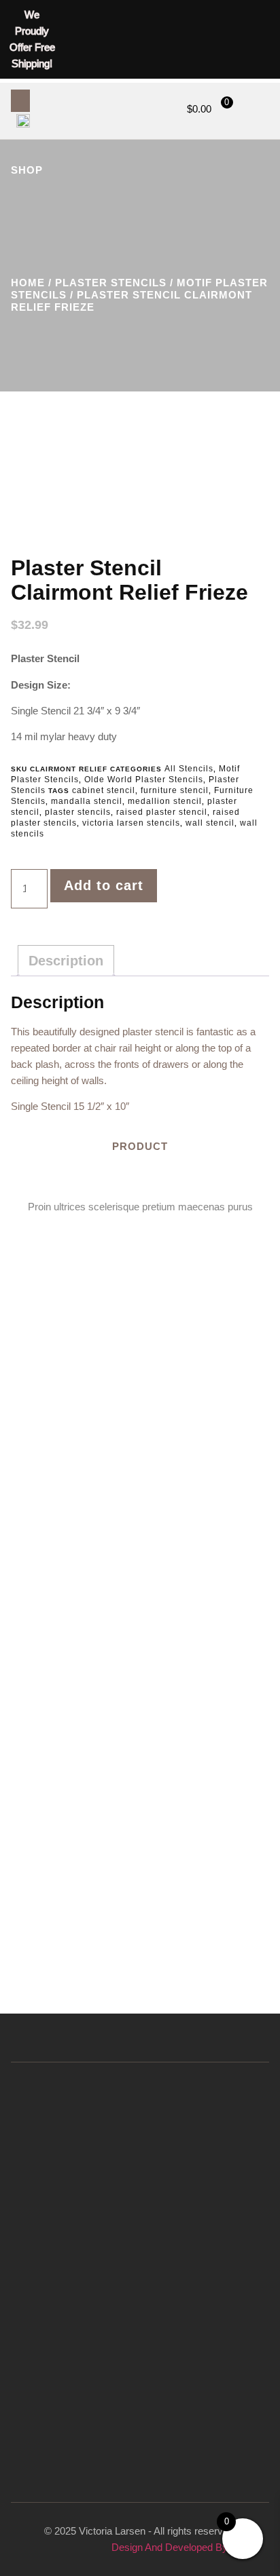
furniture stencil (175, 790)
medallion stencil (165, 801)
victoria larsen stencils (131, 823)
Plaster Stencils (111, 283)
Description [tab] (66, 961)
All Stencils (189, 769)
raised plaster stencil (162, 812)
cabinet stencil (104, 790)
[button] (20, 101)
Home (28, 283)
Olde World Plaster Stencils (144, 780)
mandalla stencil (87, 801)
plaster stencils (78, 812)
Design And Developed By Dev (180, 2547)
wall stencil (210, 823)
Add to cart (104, 885)
